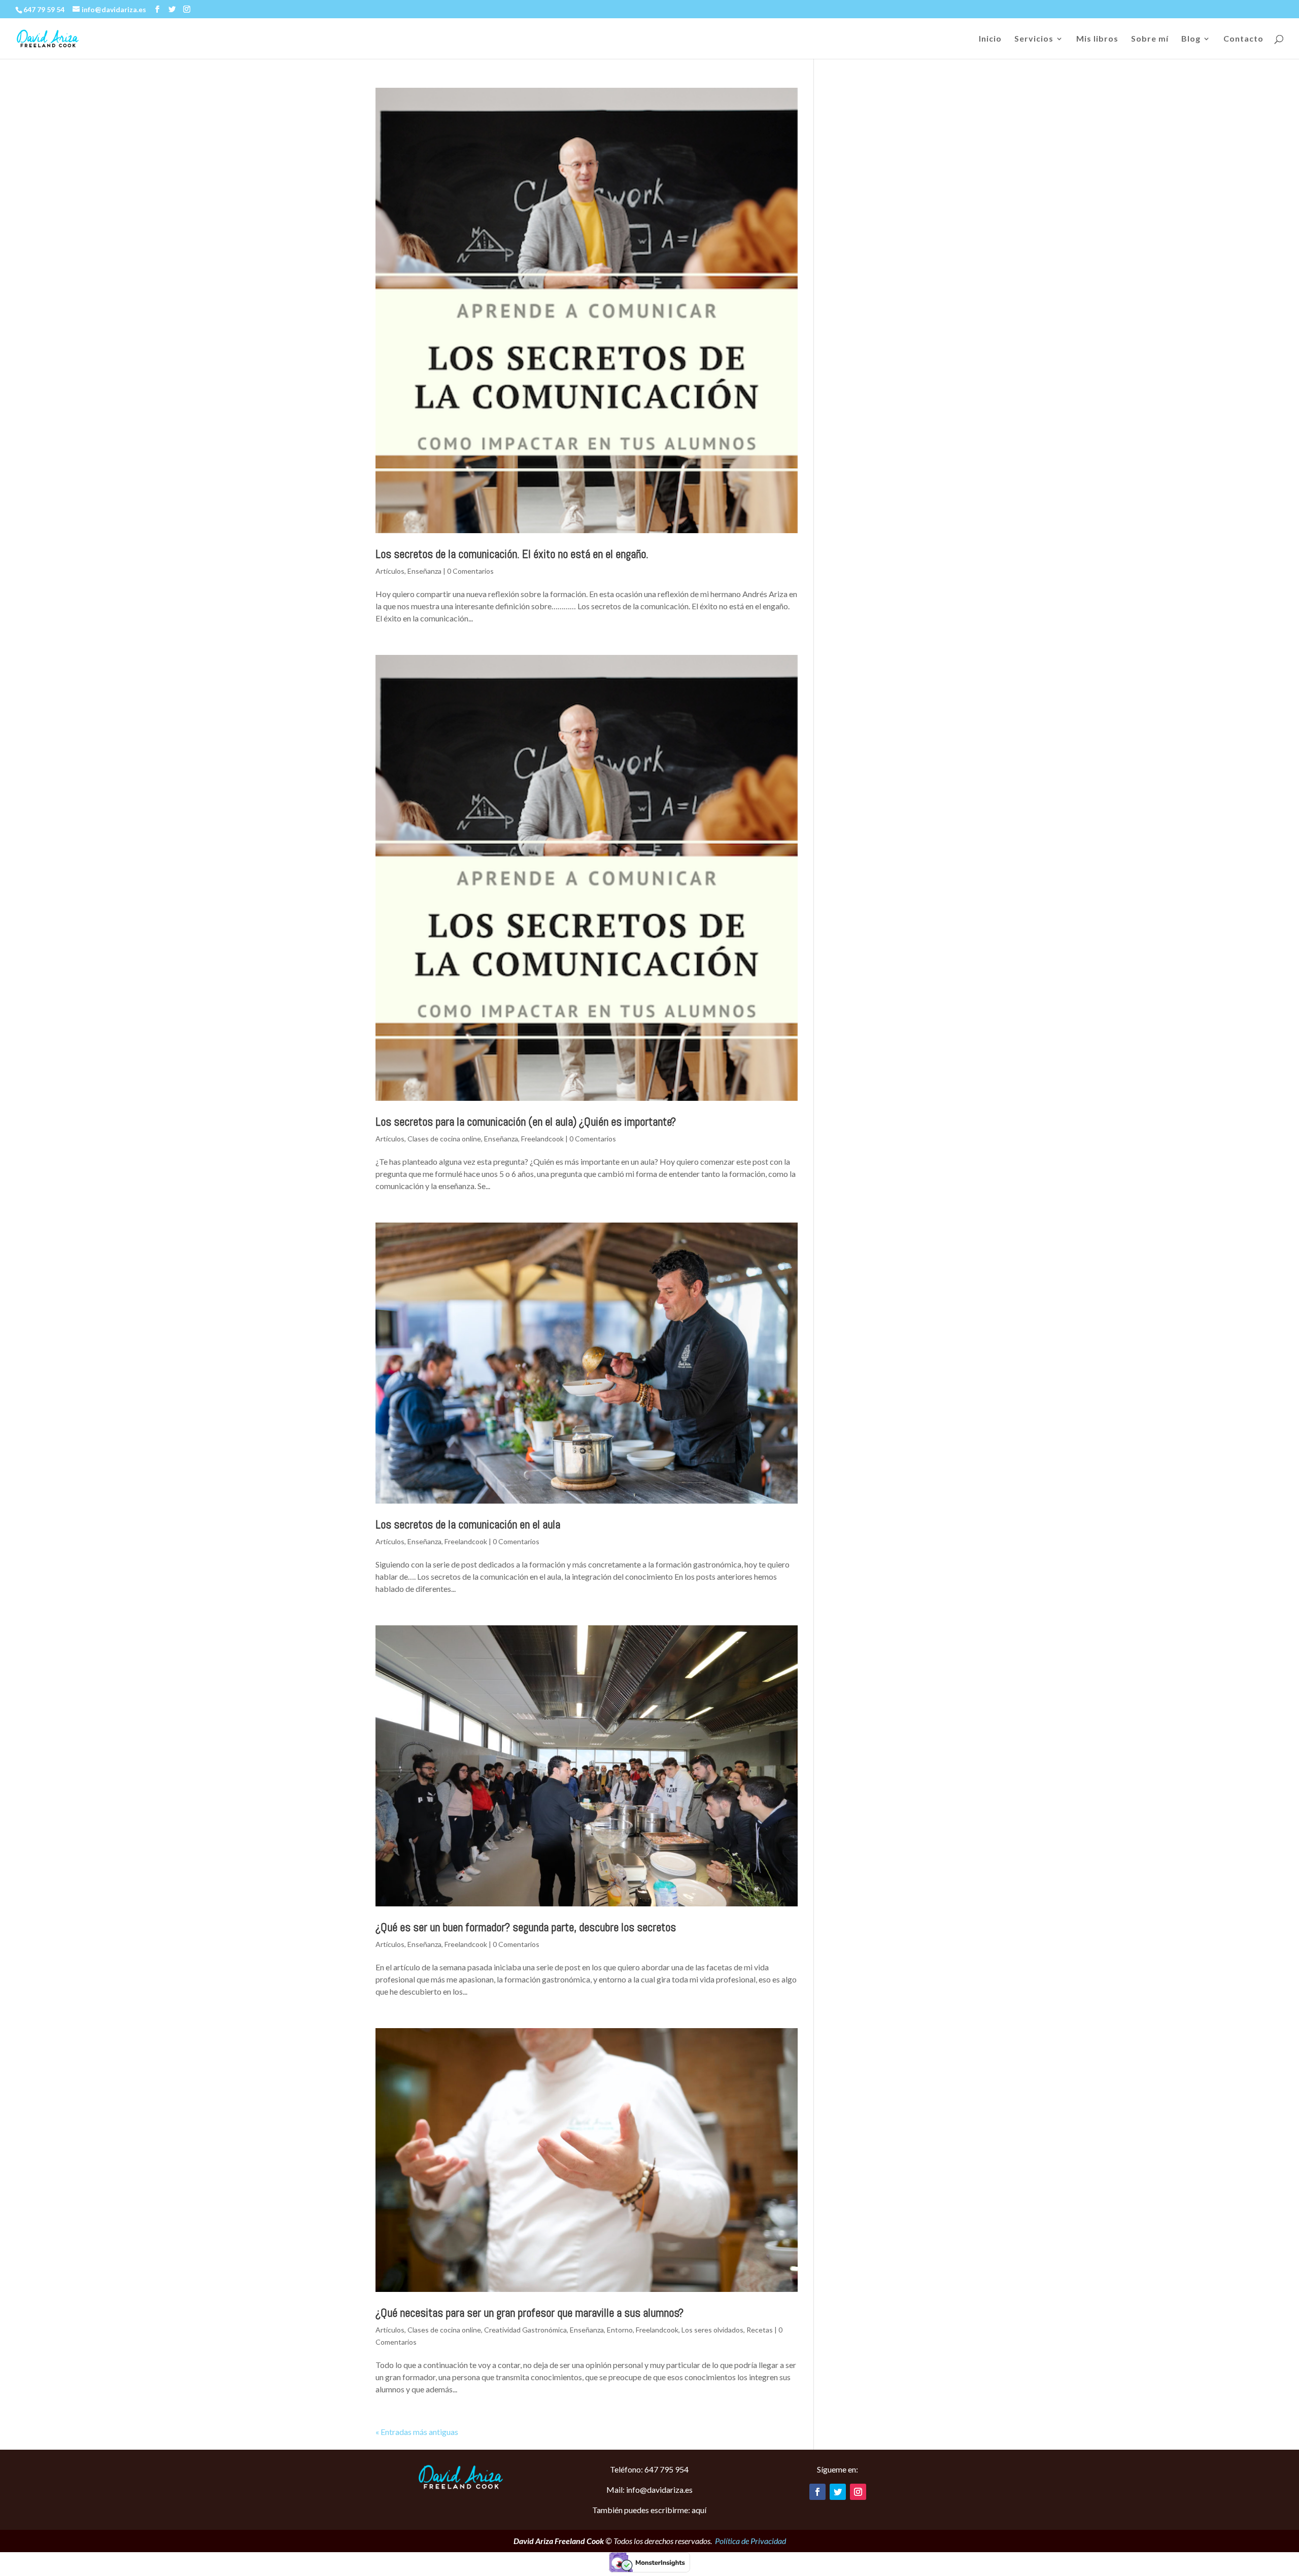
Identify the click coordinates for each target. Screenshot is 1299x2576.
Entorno (620, 2330)
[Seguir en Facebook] (817, 2492)
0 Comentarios (470, 571)
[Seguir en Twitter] (838, 2492)
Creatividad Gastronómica (525, 2330)
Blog (1191, 39)
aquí (699, 2510)
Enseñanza (424, 571)
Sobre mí (1150, 39)
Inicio (990, 39)
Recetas (760, 2330)
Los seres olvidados (712, 2330)
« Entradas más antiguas (417, 2432)
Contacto (1243, 39)
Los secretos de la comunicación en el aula (468, 1524)
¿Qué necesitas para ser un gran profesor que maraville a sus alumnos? (529, 2313)
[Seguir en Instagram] (858, 2492)
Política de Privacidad (750, 2541)
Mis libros (1097, 39)
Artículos (390, 571)
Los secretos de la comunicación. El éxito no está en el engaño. (512, 554)
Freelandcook (542, 1139)
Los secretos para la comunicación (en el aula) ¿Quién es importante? (526, 1122)
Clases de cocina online (444, 1139)
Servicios (1034, 39)
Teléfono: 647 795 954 (649, 2469)
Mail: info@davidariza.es (649, 2490)
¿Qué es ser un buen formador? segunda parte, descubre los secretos (526, 1927)
